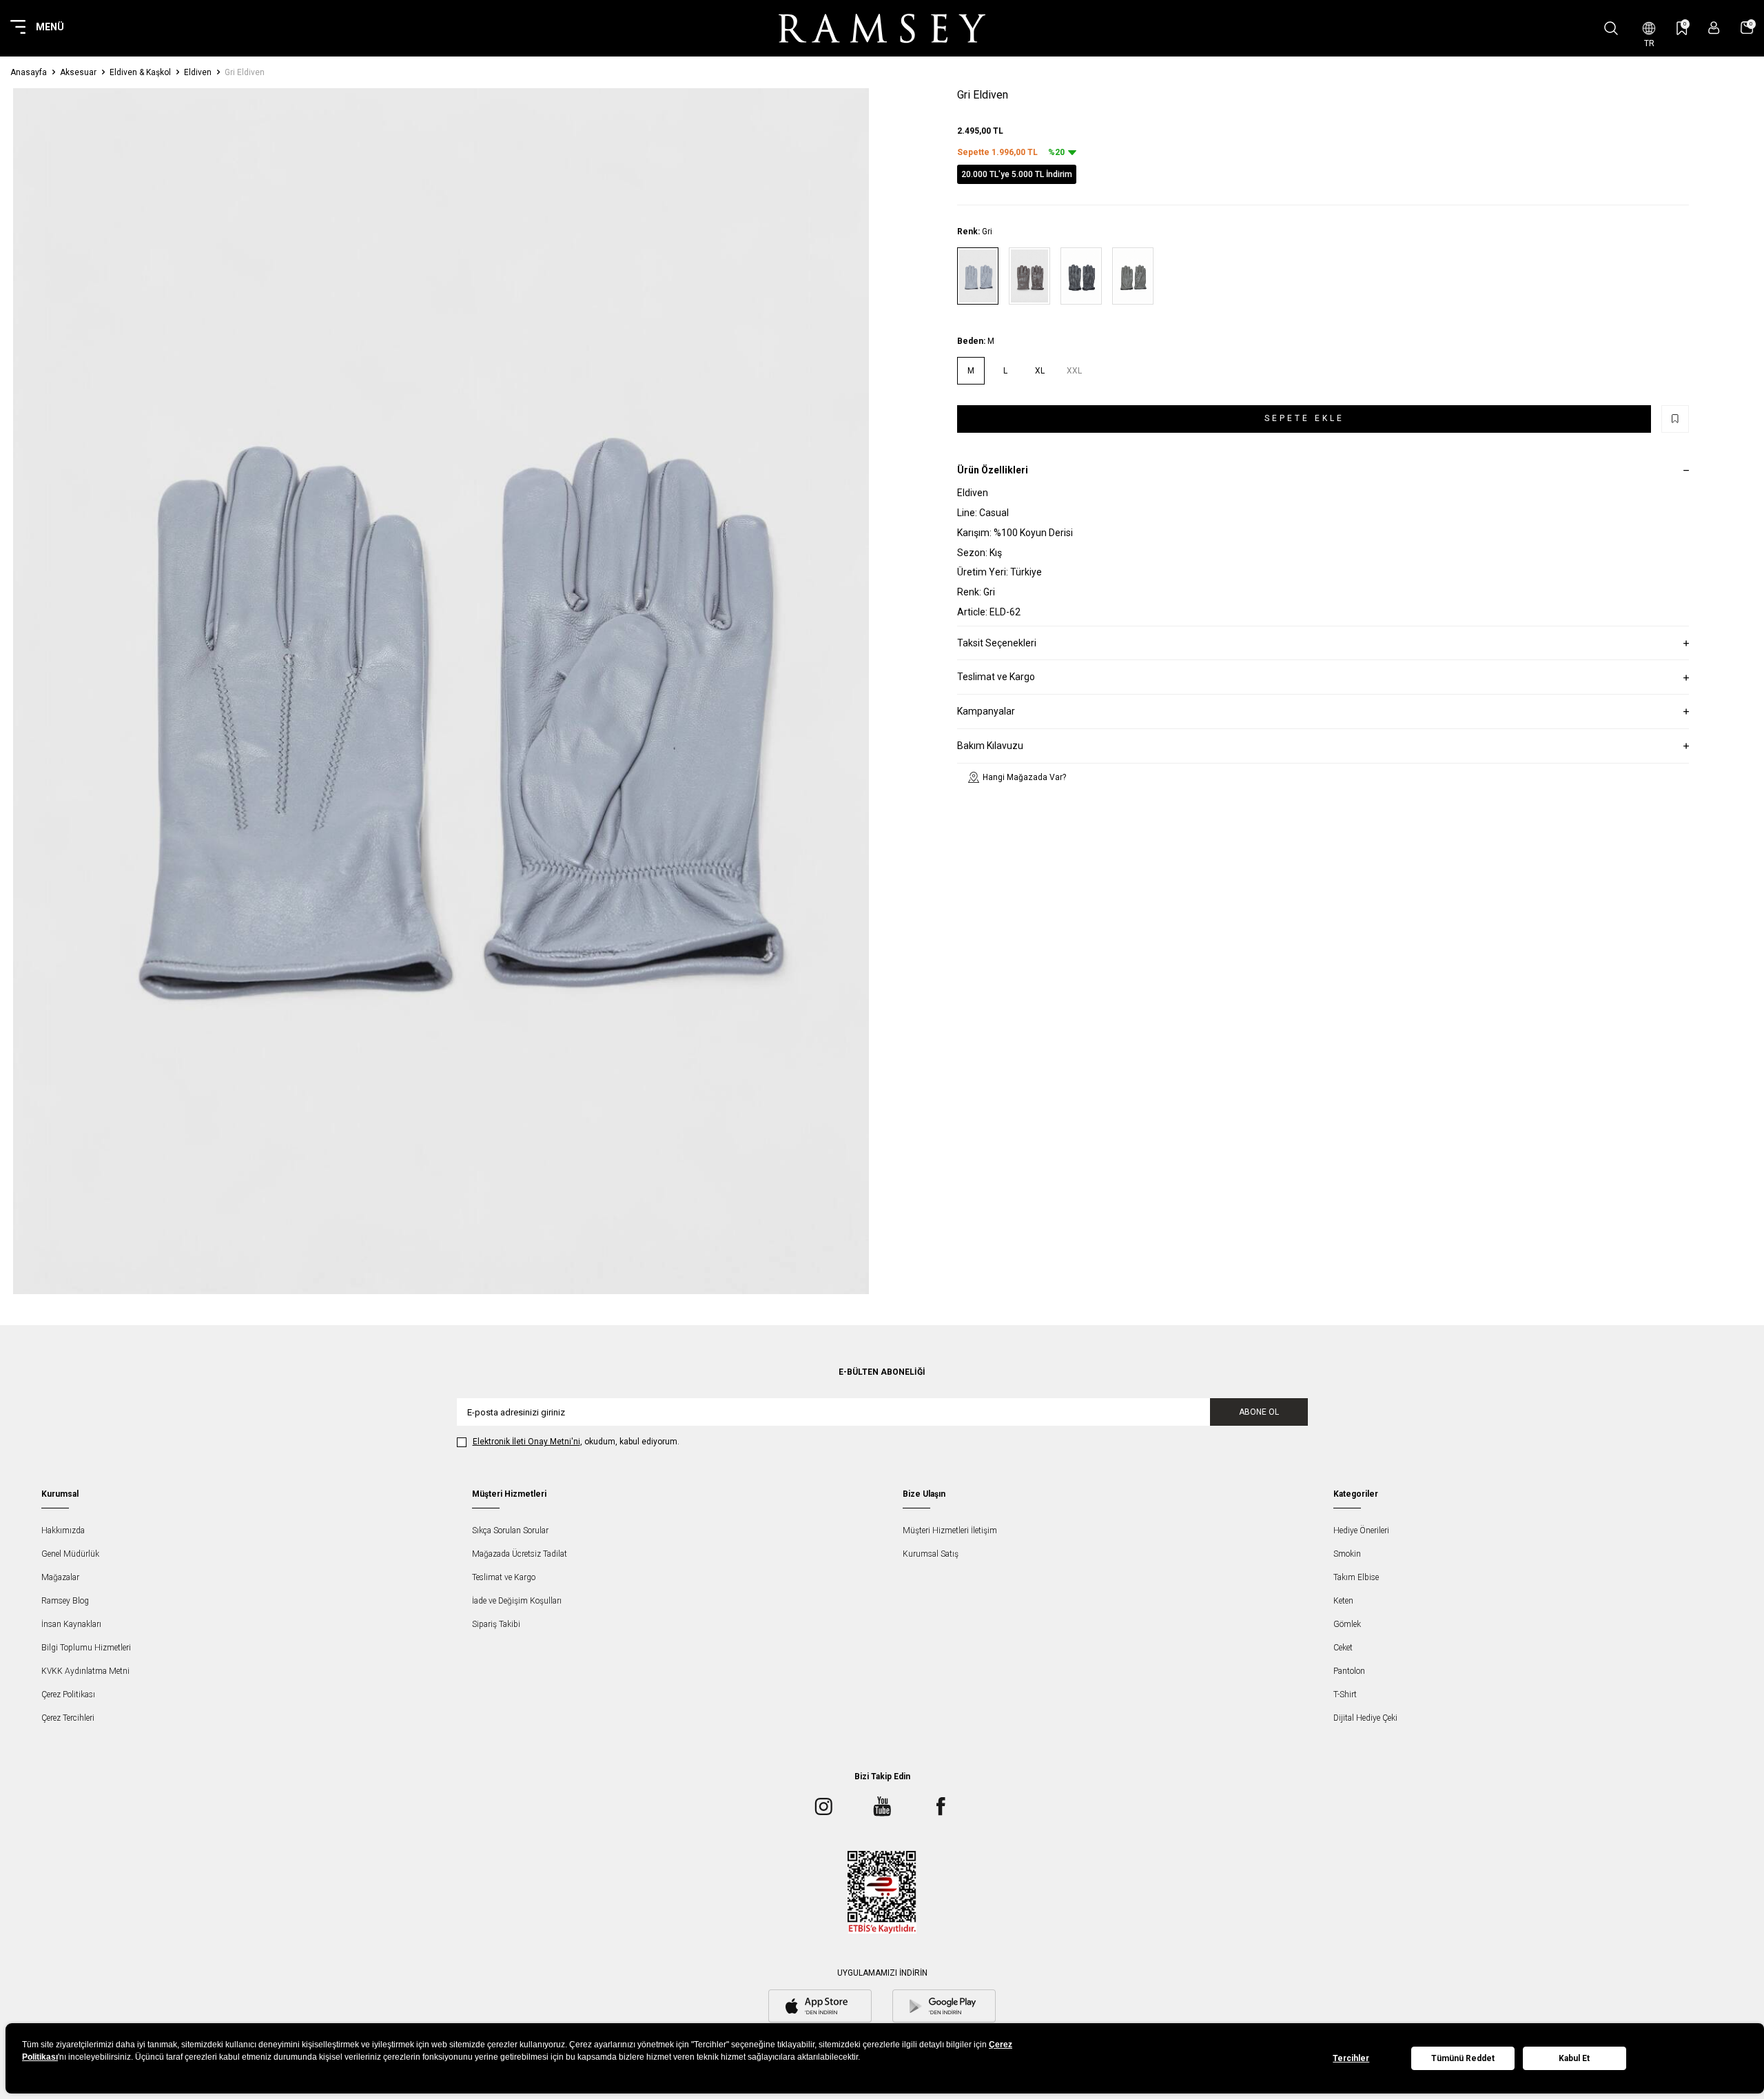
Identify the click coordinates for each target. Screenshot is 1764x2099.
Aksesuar (78, 72)
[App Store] (820, 2007)
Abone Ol (1259, 1412)
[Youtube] (882, 1806)
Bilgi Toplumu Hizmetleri (86, 1648)
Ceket (1343, 1648)
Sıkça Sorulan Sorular (510, 1530)
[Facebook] (941, 1806)
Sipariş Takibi (496, 1624)
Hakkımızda (63, 1530)
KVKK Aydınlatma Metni (85, 1671)
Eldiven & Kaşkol (140, 72)
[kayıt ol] (1714, 28)
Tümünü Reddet (1463, 2058)
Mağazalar (60, 1577)
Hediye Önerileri (1361, 1530)
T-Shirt (1345, 1694)
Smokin (1347, 1554)
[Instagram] (823, 1806)
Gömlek (1347, 1624)
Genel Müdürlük (70, 1554)
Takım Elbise (1356, 1577)
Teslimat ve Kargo (504, 1577)
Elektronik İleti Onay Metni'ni (526, 1442)
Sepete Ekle (1304, 418)
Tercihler (1351, 2058)
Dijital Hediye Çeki (1365, 1718)
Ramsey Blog (65, 1601)
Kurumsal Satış (931, 1554)
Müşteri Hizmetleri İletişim (950, 1530)
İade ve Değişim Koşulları (517, 1601)
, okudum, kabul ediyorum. (576, 1442)
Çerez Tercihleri (68, 1718)
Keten (1343, 1601)
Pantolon (1349, 1671)
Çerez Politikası (68, 1694)
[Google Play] (944, 2007)
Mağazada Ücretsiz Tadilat (520, 1554)
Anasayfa (29, 72)
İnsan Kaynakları (71, 1624)
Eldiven (198, 72)
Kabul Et (1574, 2058)
